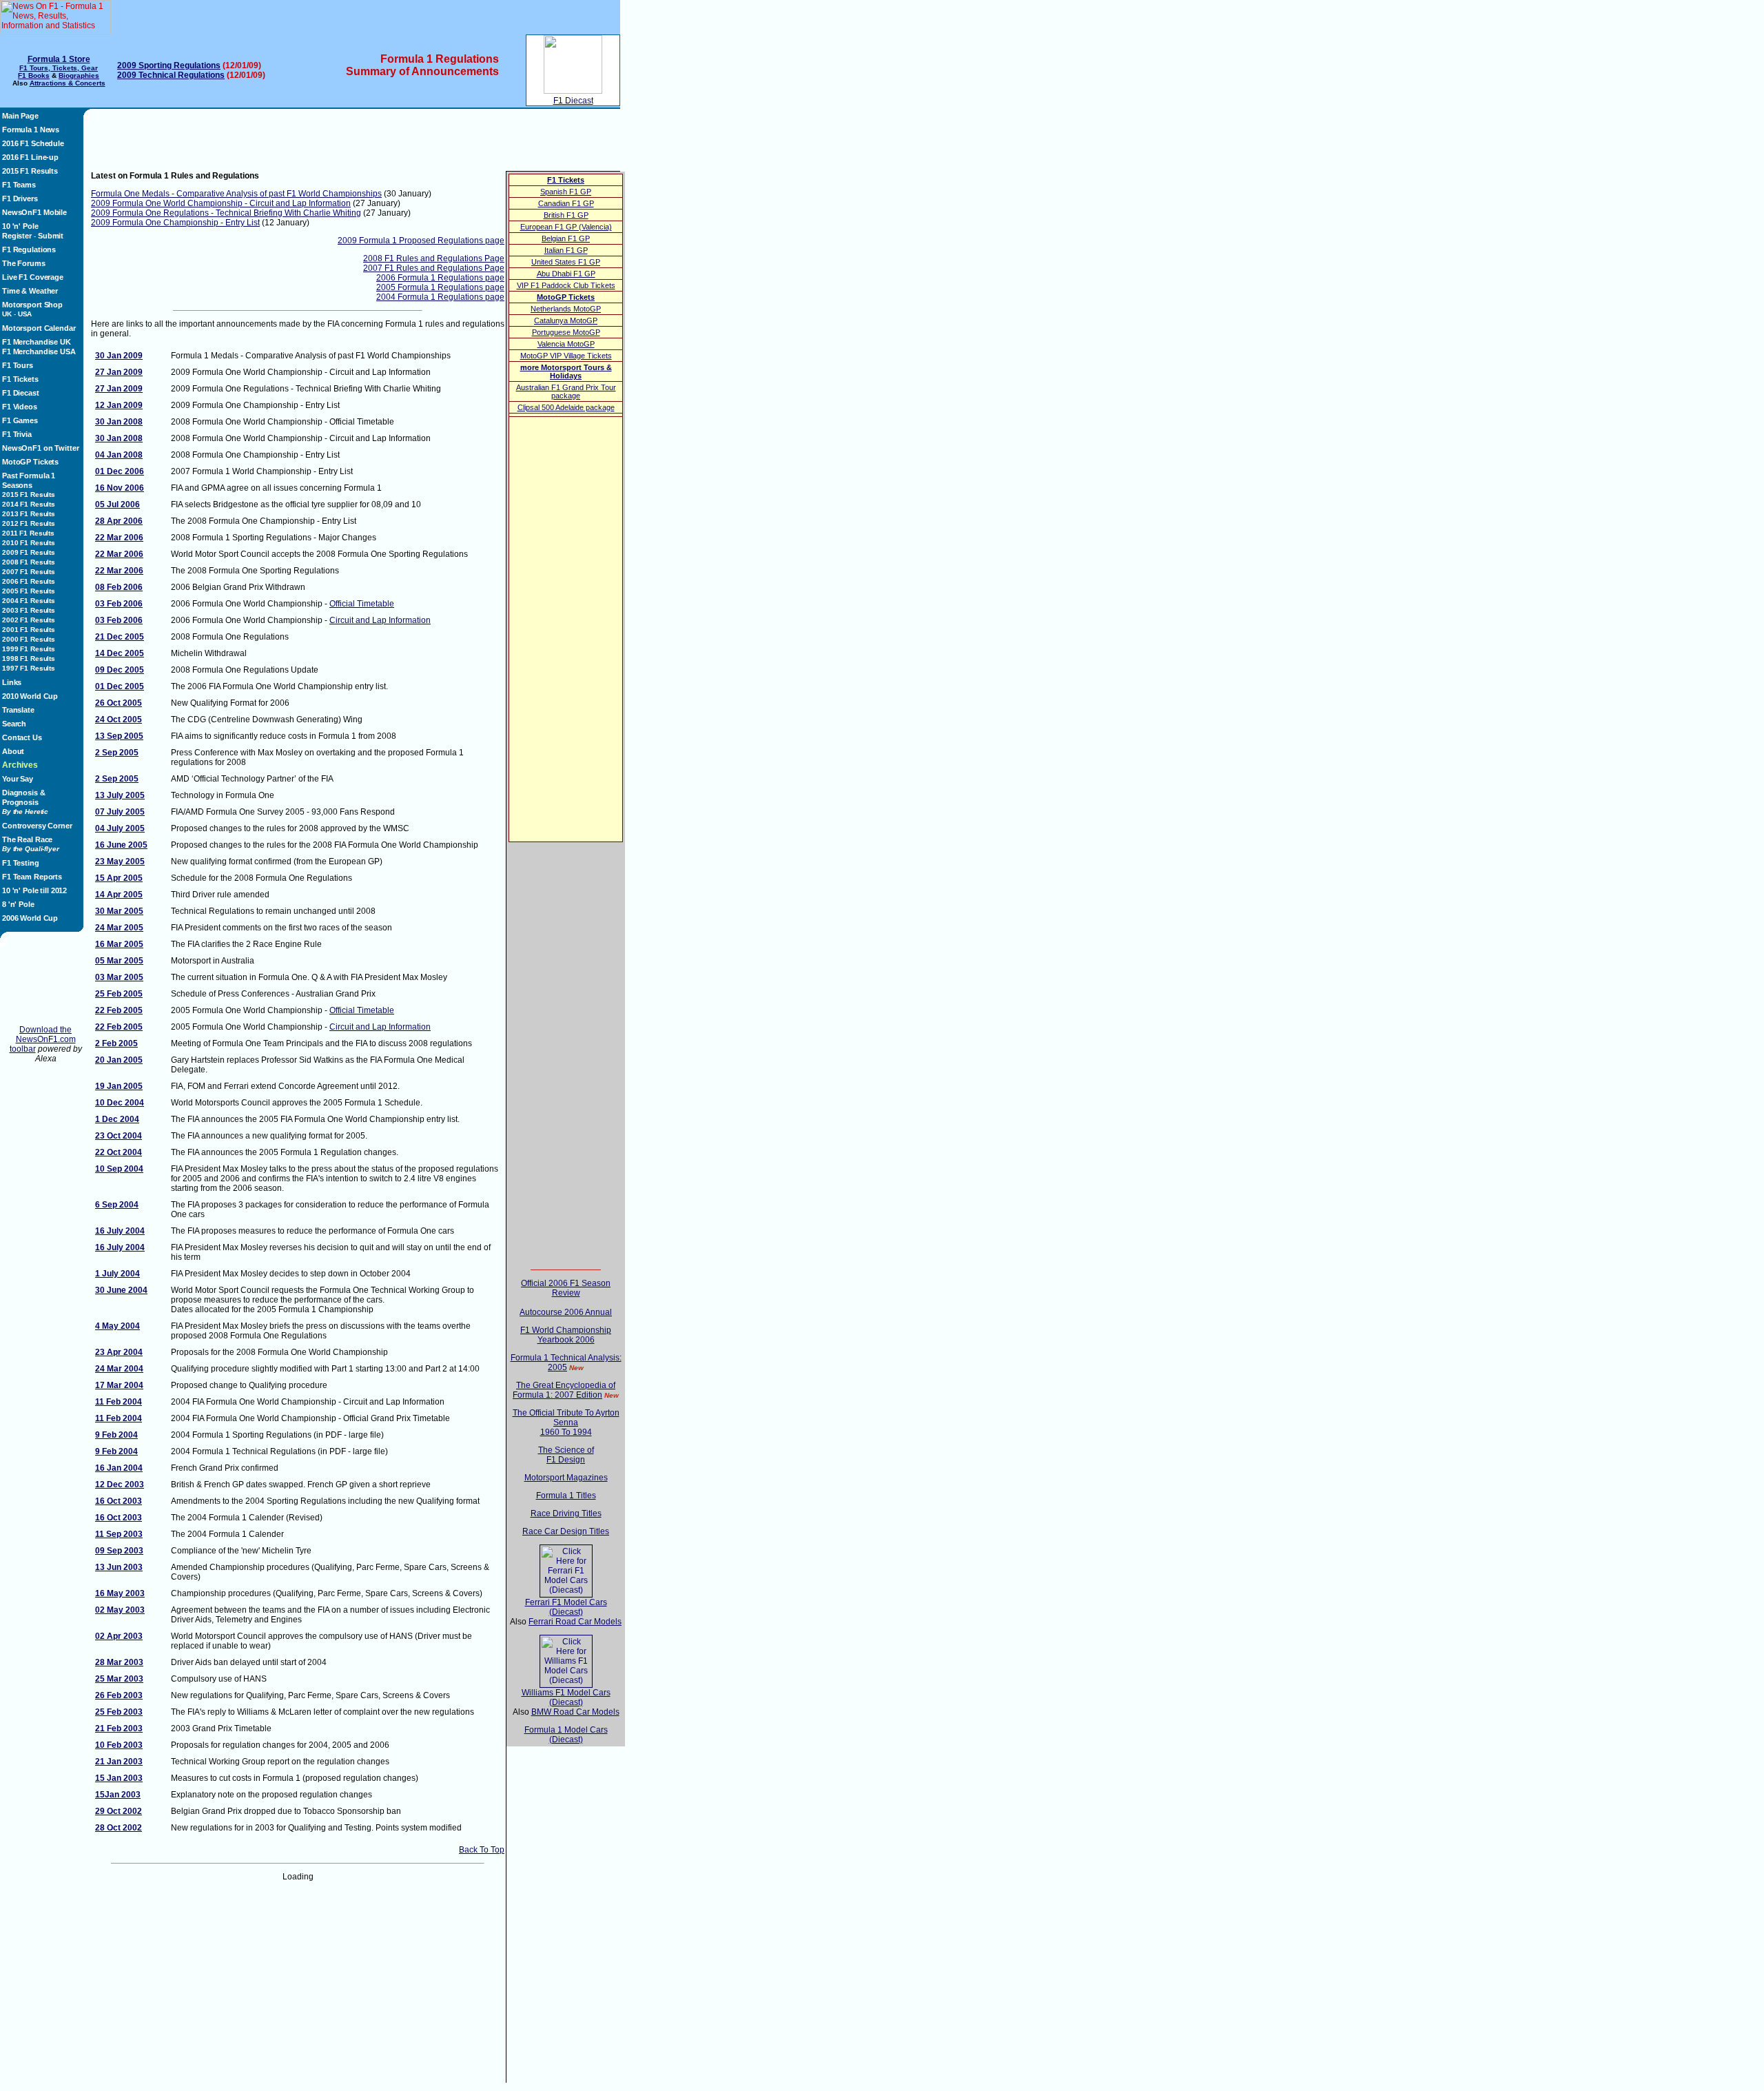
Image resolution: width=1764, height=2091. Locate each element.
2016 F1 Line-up (30, 157)
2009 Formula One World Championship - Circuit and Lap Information (221, 203)
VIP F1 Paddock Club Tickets (566, 285)
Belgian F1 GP (566, 238)
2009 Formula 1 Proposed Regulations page (421, 241)
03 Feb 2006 (119, 604)
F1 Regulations (29, 249)
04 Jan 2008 (119, 455)
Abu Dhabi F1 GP (566, 274)
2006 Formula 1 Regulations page (440, 278)
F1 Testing (21, 863)
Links (12, 682)
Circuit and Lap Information (380, 620)
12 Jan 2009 (119, 405)
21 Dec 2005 (120, 637)
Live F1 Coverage (33, 277)
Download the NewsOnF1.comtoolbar (43, 1039)
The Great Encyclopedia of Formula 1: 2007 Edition (564, 1390)
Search (14, 724)
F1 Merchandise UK (37, 342)
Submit (51, 236)
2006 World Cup (30, 918)
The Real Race (31, 844)
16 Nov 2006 (120, 488)
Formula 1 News (31, 130)
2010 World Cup (30, 696)
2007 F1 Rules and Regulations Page (434, 268)
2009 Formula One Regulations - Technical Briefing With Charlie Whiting (226, 213)
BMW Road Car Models (575, 1712)
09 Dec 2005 (120, 670)
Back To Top (482, 1850)
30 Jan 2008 (119, 422)
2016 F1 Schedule (33, 143)
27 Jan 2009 (119, 372)
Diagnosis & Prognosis (25, 802)
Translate (18, 710)
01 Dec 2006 (120, 471)
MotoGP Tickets (30, 462)
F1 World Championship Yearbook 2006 (566, 1335)
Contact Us (22, 737)
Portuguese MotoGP (566, 332)
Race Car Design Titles (566, 1531)
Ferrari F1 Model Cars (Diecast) (566, 1607)
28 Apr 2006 (119, 521)
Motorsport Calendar (39, 328)
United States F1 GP (566, 262)
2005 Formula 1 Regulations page (440, 287)
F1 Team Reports (32, 877)
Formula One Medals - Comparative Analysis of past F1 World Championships (236, 194)
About (13, 751)
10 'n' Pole (20, 226)
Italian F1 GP (566, 250)
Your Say (18, 779)
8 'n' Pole (18, 904)
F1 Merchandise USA (39, 351)
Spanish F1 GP (566, 192)
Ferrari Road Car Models (575, 1622)
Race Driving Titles (566, 1513)
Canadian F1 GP (566, 203)
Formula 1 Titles (566, 1496)
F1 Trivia (17, 434)
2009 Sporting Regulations (169, 65)
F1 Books (34, 75)
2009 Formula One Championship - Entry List (175, 223)
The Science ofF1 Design (566, 1455)
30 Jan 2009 (119, 356)
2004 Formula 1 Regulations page (440, 297)
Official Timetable (362, 604)
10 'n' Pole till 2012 (34, 890)
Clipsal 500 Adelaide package (566, 407)
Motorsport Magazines (566, 1478)
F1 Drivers (20, 198)
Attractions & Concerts (68, 83)
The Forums (24, 263)
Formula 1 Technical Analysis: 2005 (566, 1363)
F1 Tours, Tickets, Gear (59, 68)
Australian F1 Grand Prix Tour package (566, 391)
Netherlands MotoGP (566, 309)
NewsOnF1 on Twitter (40, 448)
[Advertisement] (45, 986)
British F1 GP (566, 215)
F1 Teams (19, 185)
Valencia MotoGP (566, 344)
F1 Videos (20, 407)
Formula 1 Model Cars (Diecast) (566, 1735)
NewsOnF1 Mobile (34, 212)
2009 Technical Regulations (171, 75)
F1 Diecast (573, 101)
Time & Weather (30, 291)
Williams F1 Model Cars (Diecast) (566, 1697)
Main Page (20, 116)
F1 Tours (18, 365)
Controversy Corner (37, 826)
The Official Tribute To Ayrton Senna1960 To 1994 (566, 1422)
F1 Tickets (20, 379)
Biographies (79, 75)
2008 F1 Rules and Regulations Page (434, 258)
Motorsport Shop (32, 305)
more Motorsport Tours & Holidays (566, 371)
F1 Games (20, 420)
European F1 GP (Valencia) (566, 227)
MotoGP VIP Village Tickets (566, 356)
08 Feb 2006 (119, 587)
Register (17, 236)
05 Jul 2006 (117, 504)
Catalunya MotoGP (566, 320)
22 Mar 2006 (119, 538)
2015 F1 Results (30, 171)
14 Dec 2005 (120, 653)
